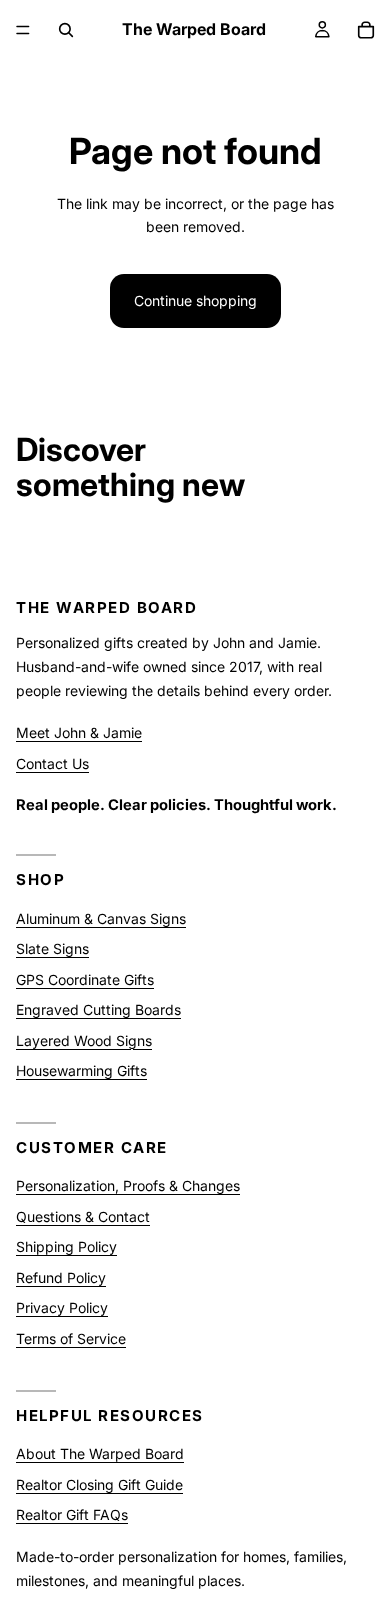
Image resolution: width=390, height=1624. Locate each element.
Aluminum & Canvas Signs (101, 918)
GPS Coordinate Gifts (85, 979)
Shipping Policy (66, 1247)
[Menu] (23, 30)
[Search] (66, 30)
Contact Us (52, 763)
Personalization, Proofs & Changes (128, 1186)
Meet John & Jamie (79, 732)
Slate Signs (52, 948)
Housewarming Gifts (81, 1070)
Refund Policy (61, 1277)
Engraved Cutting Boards (98, 1009)
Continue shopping (195, 300)
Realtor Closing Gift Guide (99, 1484)
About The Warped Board (100, 1453)
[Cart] (366, 30)
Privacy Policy (62, 1308)
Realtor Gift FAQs (72, 1514)
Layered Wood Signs (84, 1040)
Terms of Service (71, 1338)
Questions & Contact (83, 1216)
